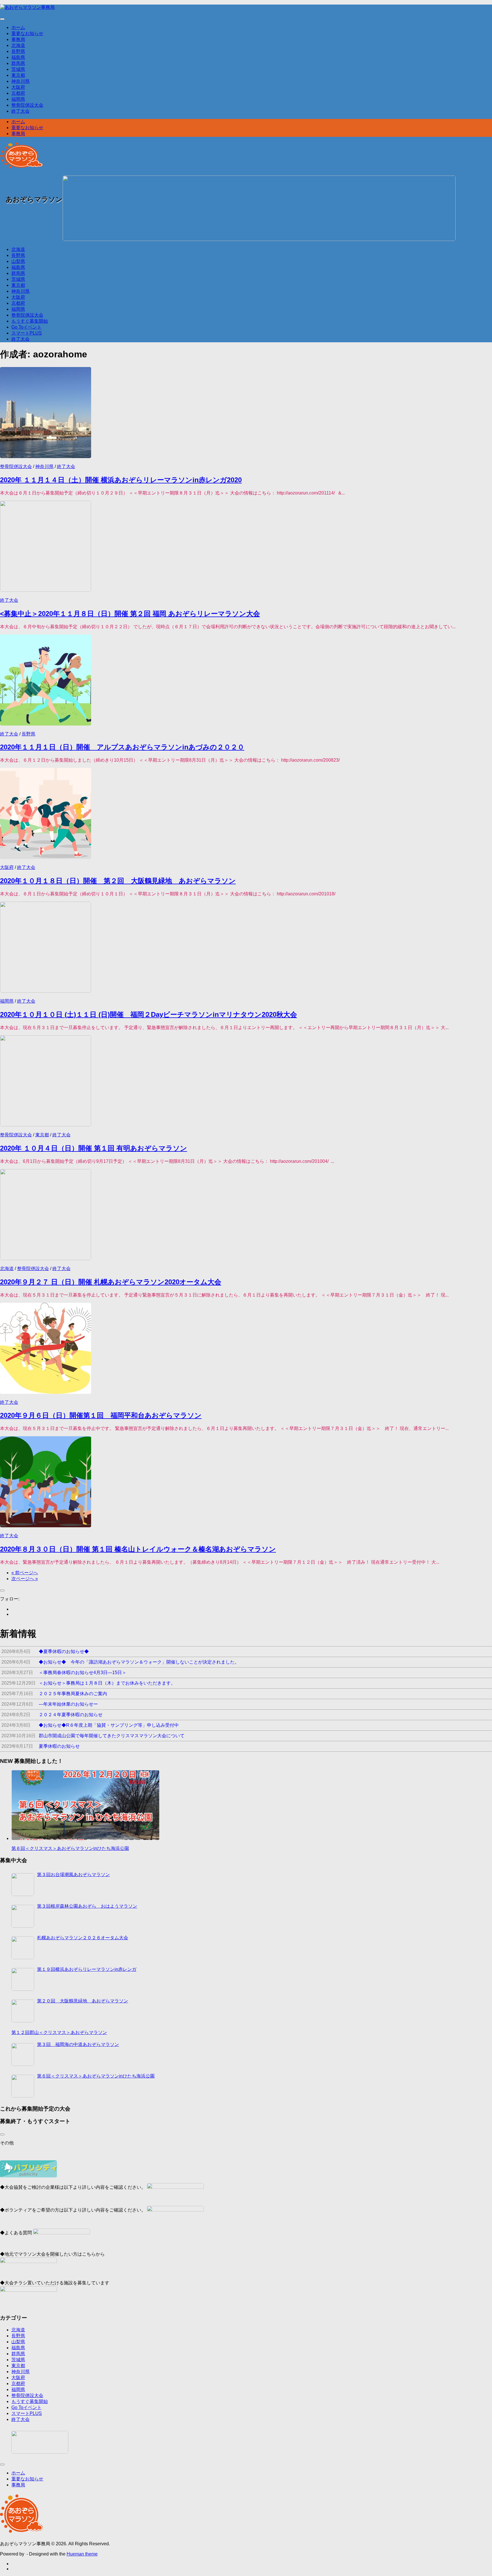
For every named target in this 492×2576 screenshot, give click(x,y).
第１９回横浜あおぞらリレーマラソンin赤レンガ (87, 1969)
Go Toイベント (26, 327)
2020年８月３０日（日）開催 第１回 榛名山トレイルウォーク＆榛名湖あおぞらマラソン (138, 1549)
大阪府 (18, 87)
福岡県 (18, 99)
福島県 (18, 57)
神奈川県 (20, 81)
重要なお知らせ (27, 33)
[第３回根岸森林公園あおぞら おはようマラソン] (23, 1916)
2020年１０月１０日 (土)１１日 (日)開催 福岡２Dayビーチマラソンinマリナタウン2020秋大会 (148, 1014)
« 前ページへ (25, 1573)
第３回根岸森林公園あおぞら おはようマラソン (87, 1906)
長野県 (18, 51)
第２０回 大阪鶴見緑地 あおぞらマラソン (83, 2001)
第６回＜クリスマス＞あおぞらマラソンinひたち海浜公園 (70, 1848)
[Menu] (2, 19)
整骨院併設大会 (27, 105)
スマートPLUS (27, 333)
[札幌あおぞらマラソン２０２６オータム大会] (23, 1948)
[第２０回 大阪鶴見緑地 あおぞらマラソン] (23, 2011)
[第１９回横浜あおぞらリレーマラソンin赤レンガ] (23, 1979)
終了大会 (20, 111)
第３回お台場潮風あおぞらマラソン (73, 1875)
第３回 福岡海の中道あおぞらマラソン (78, 2044)
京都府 (18, 93)
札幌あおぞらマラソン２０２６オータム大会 (83, 1938)
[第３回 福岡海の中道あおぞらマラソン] (23, 2054)
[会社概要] (40, 2442)
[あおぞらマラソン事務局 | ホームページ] (27, 7)
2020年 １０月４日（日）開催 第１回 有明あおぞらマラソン (94, 1148)
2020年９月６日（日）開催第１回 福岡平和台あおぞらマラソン (101, 1415)
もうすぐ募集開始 (30, 321)
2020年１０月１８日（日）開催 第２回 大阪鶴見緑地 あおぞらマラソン (118, 881)
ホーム (18, 27)
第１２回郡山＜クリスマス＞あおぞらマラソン (59, 2032)
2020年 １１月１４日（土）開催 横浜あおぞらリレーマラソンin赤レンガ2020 (121, 480)
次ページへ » (25, 1579)
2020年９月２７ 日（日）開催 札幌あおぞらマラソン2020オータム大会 (111, 1282)
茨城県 (18, 69)
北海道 (18, 45)
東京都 (18, 75)
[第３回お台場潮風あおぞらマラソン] (23, 1885)
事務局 (18, 39)
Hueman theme (82, 2554)
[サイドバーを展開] (2, 1590)
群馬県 (18, 63)
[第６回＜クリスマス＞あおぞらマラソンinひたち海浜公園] (23, 2086)
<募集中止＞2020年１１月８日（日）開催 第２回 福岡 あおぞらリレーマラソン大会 (130, 614)
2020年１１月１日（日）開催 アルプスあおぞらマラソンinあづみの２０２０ (122, 747)
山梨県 (18, 261)
